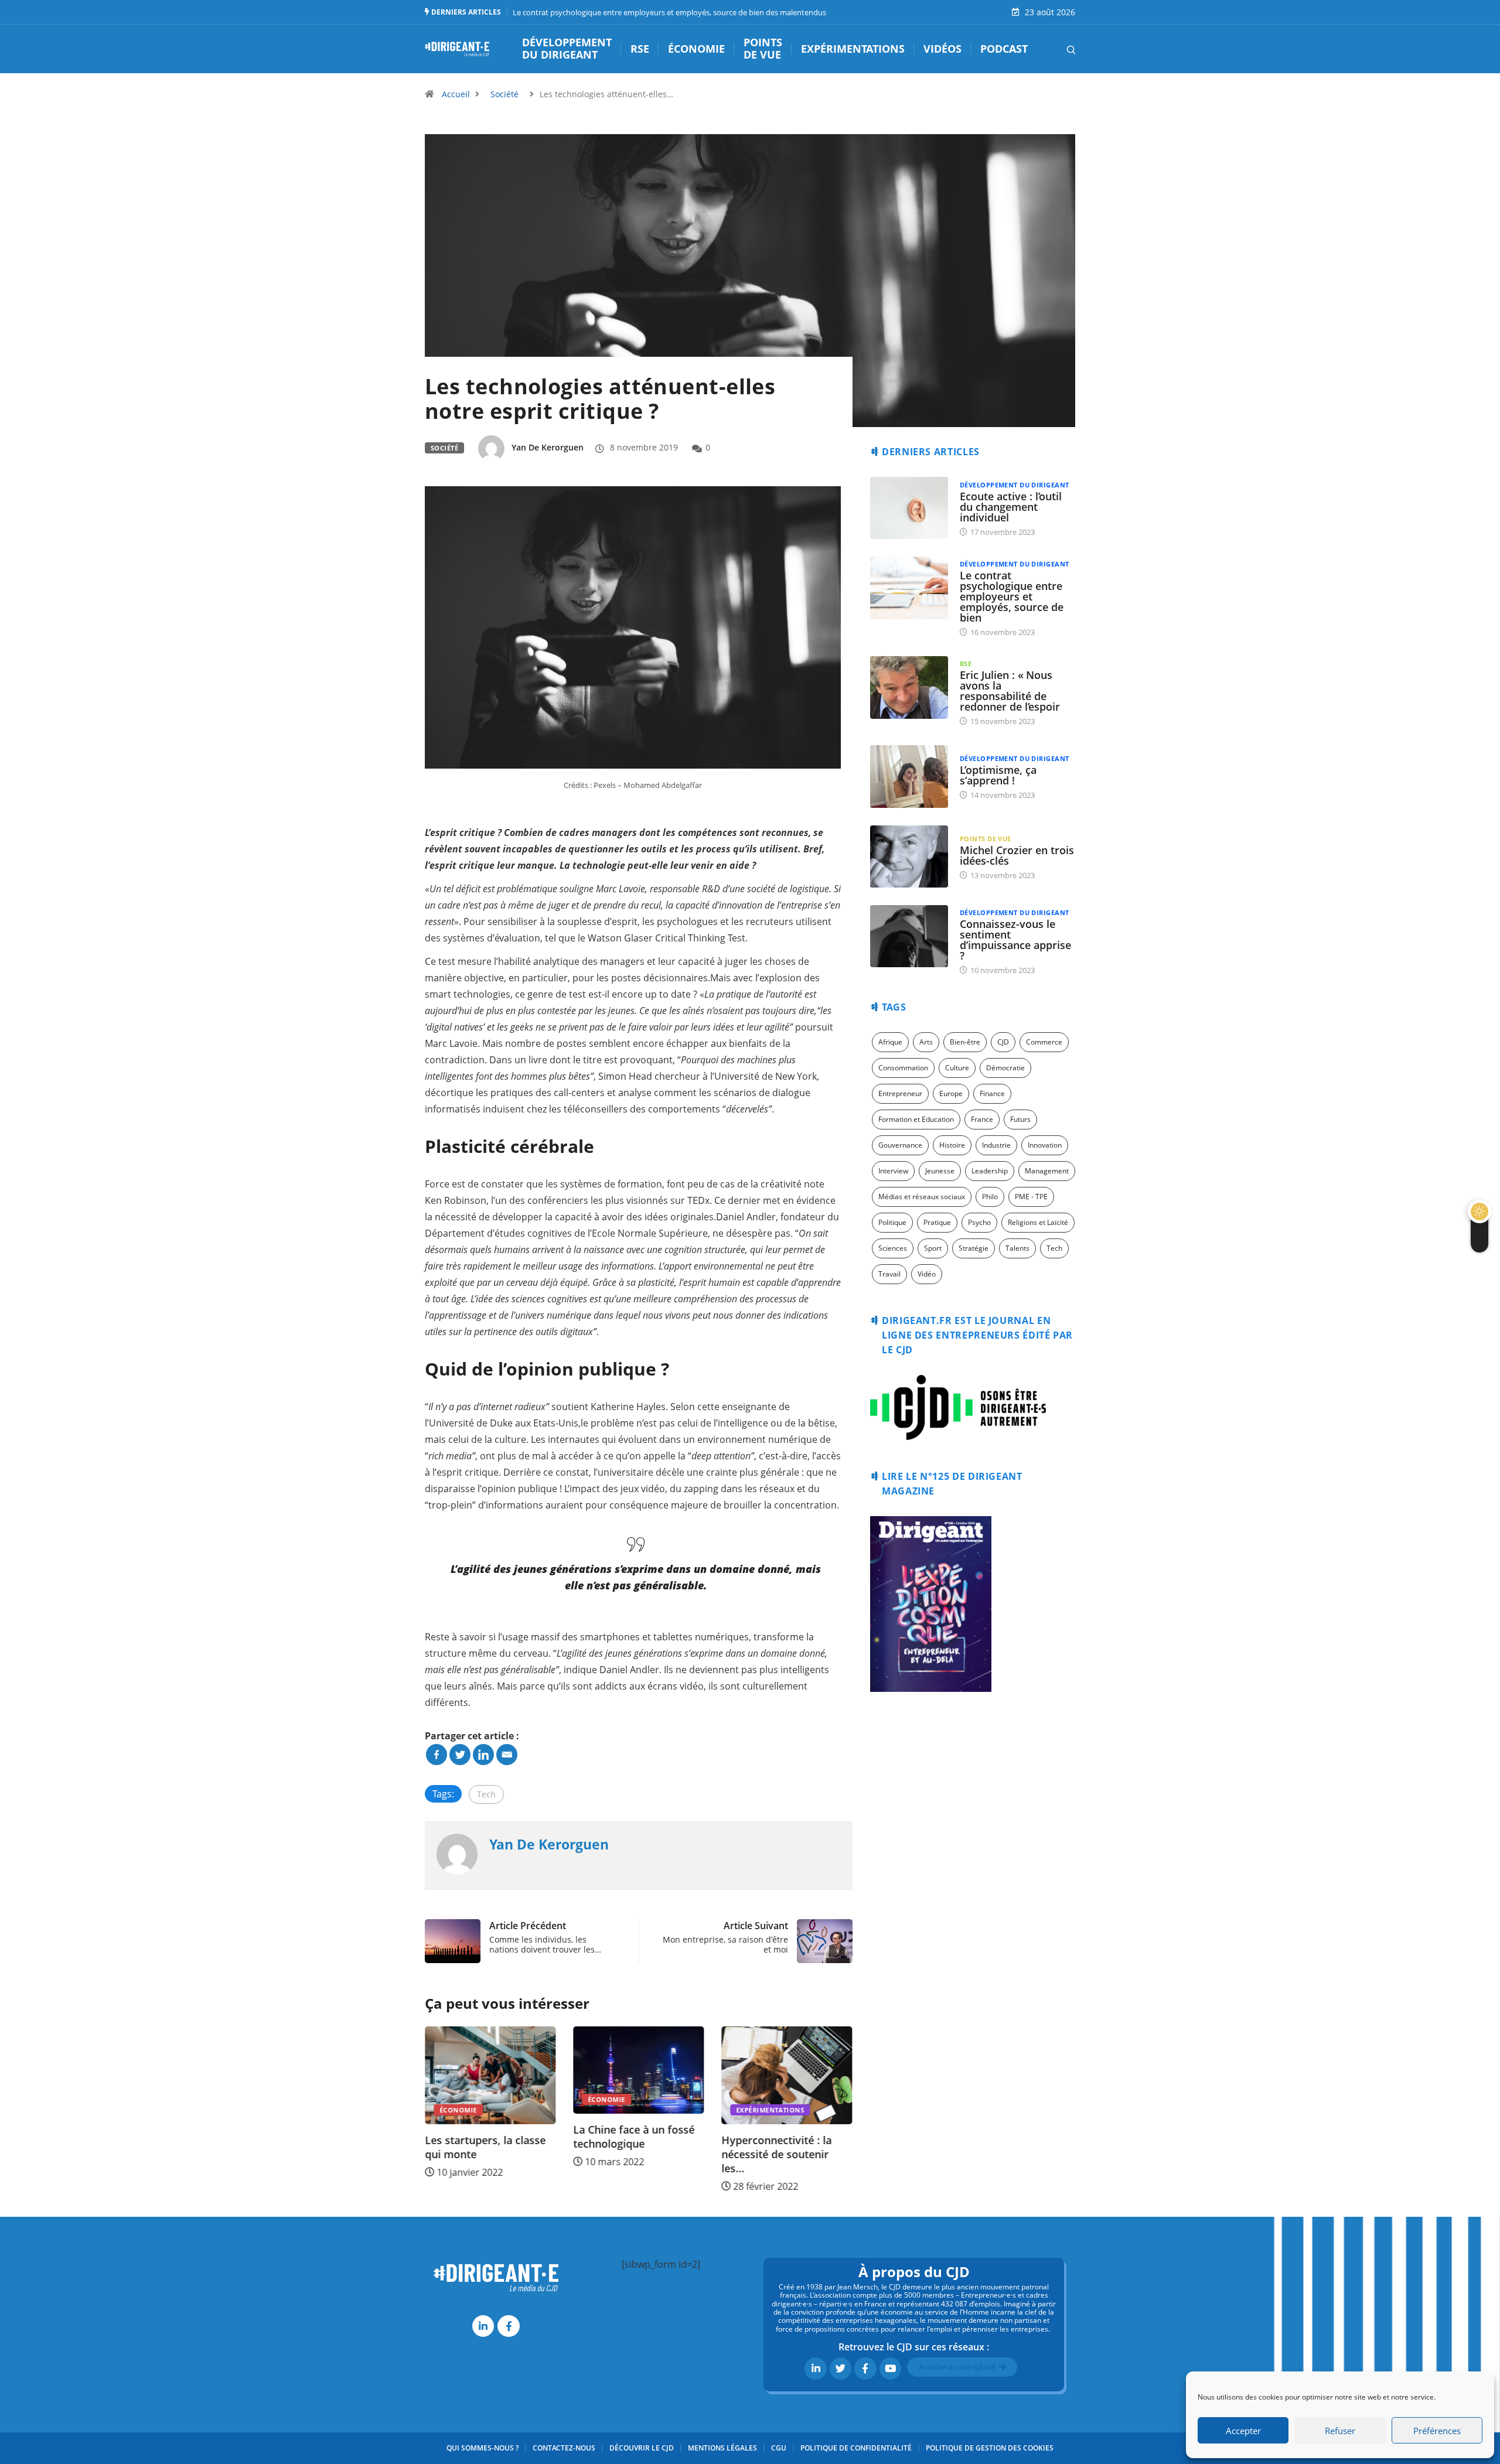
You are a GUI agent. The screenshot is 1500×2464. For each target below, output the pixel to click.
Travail (889, 1274)
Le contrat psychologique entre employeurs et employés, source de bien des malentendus (669, 12)
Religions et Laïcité (1038, 1222)
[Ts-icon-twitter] (841, 2368)
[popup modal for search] (1056, 49)
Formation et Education (916, 1119)
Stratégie (974, 1248)
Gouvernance (900, 1145)
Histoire (952, 1145)
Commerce (1044, 1042)
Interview (893, 1171)
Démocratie (1005, 1068)
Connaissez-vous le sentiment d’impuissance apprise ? (1015, 940)
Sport (933, 1248)
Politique (892, 1222)
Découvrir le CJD (642, 2448)
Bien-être (965, 1042)
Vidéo (927, 1274)
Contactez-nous (564, 2448)
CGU (779, 2448)
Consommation (903, 1068)
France (982, 1119)
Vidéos (942, 49)
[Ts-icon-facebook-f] (508, 2326)
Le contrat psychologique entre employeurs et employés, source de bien (1012, 596)
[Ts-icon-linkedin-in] (483, 2326)
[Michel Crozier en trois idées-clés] (909, 856)
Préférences (1437, 2431)
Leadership (990, 1171)
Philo (990, 1197)
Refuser (1340, 2431)
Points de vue (763, 49)
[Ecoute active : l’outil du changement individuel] (909, 508)
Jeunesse (940, 1171)
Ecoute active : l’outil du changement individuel (1011, 507)
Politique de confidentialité (856, 2448)
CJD (1003, 1042)
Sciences (893, 1248)
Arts (926, 1042)
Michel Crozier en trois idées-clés (1017, 855)
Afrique (890, 1042)
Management (1047, 1171)
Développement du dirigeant (567, 49)
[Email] (507, 1755)
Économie (696, 49)
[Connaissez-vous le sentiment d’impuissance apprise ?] (909, 936)
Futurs (1020, 1119)
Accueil (456, 94)
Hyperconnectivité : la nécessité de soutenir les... (777, 2155)
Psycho (979, 1222)
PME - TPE (1031, 1197)
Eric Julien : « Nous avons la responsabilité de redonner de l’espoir (1010, 691)
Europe (951, 1093)
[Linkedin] (483, 1755)
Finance (992, 1093)
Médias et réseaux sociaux (922, 1197)
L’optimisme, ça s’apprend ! (998, 775)
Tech (486, 1794)
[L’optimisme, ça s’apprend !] (909, 776)
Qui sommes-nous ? (483, 2448)
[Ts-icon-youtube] (890, 2368)
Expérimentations (853, 49)
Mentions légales (722, 2448)
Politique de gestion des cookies (990, 2448)
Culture (957, 1068)
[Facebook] (437, 1755)
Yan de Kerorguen (548, 447)
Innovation (1045, 1145)
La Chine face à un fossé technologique (634, 2137)
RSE (640, 49)
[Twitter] (460, 1755)
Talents (1017, 1248)
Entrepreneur (900, 1093)
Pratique (937, 1222)
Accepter (1243, 2431)
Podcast (1004, 49)
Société (504, 94)
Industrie (996, 1145)
